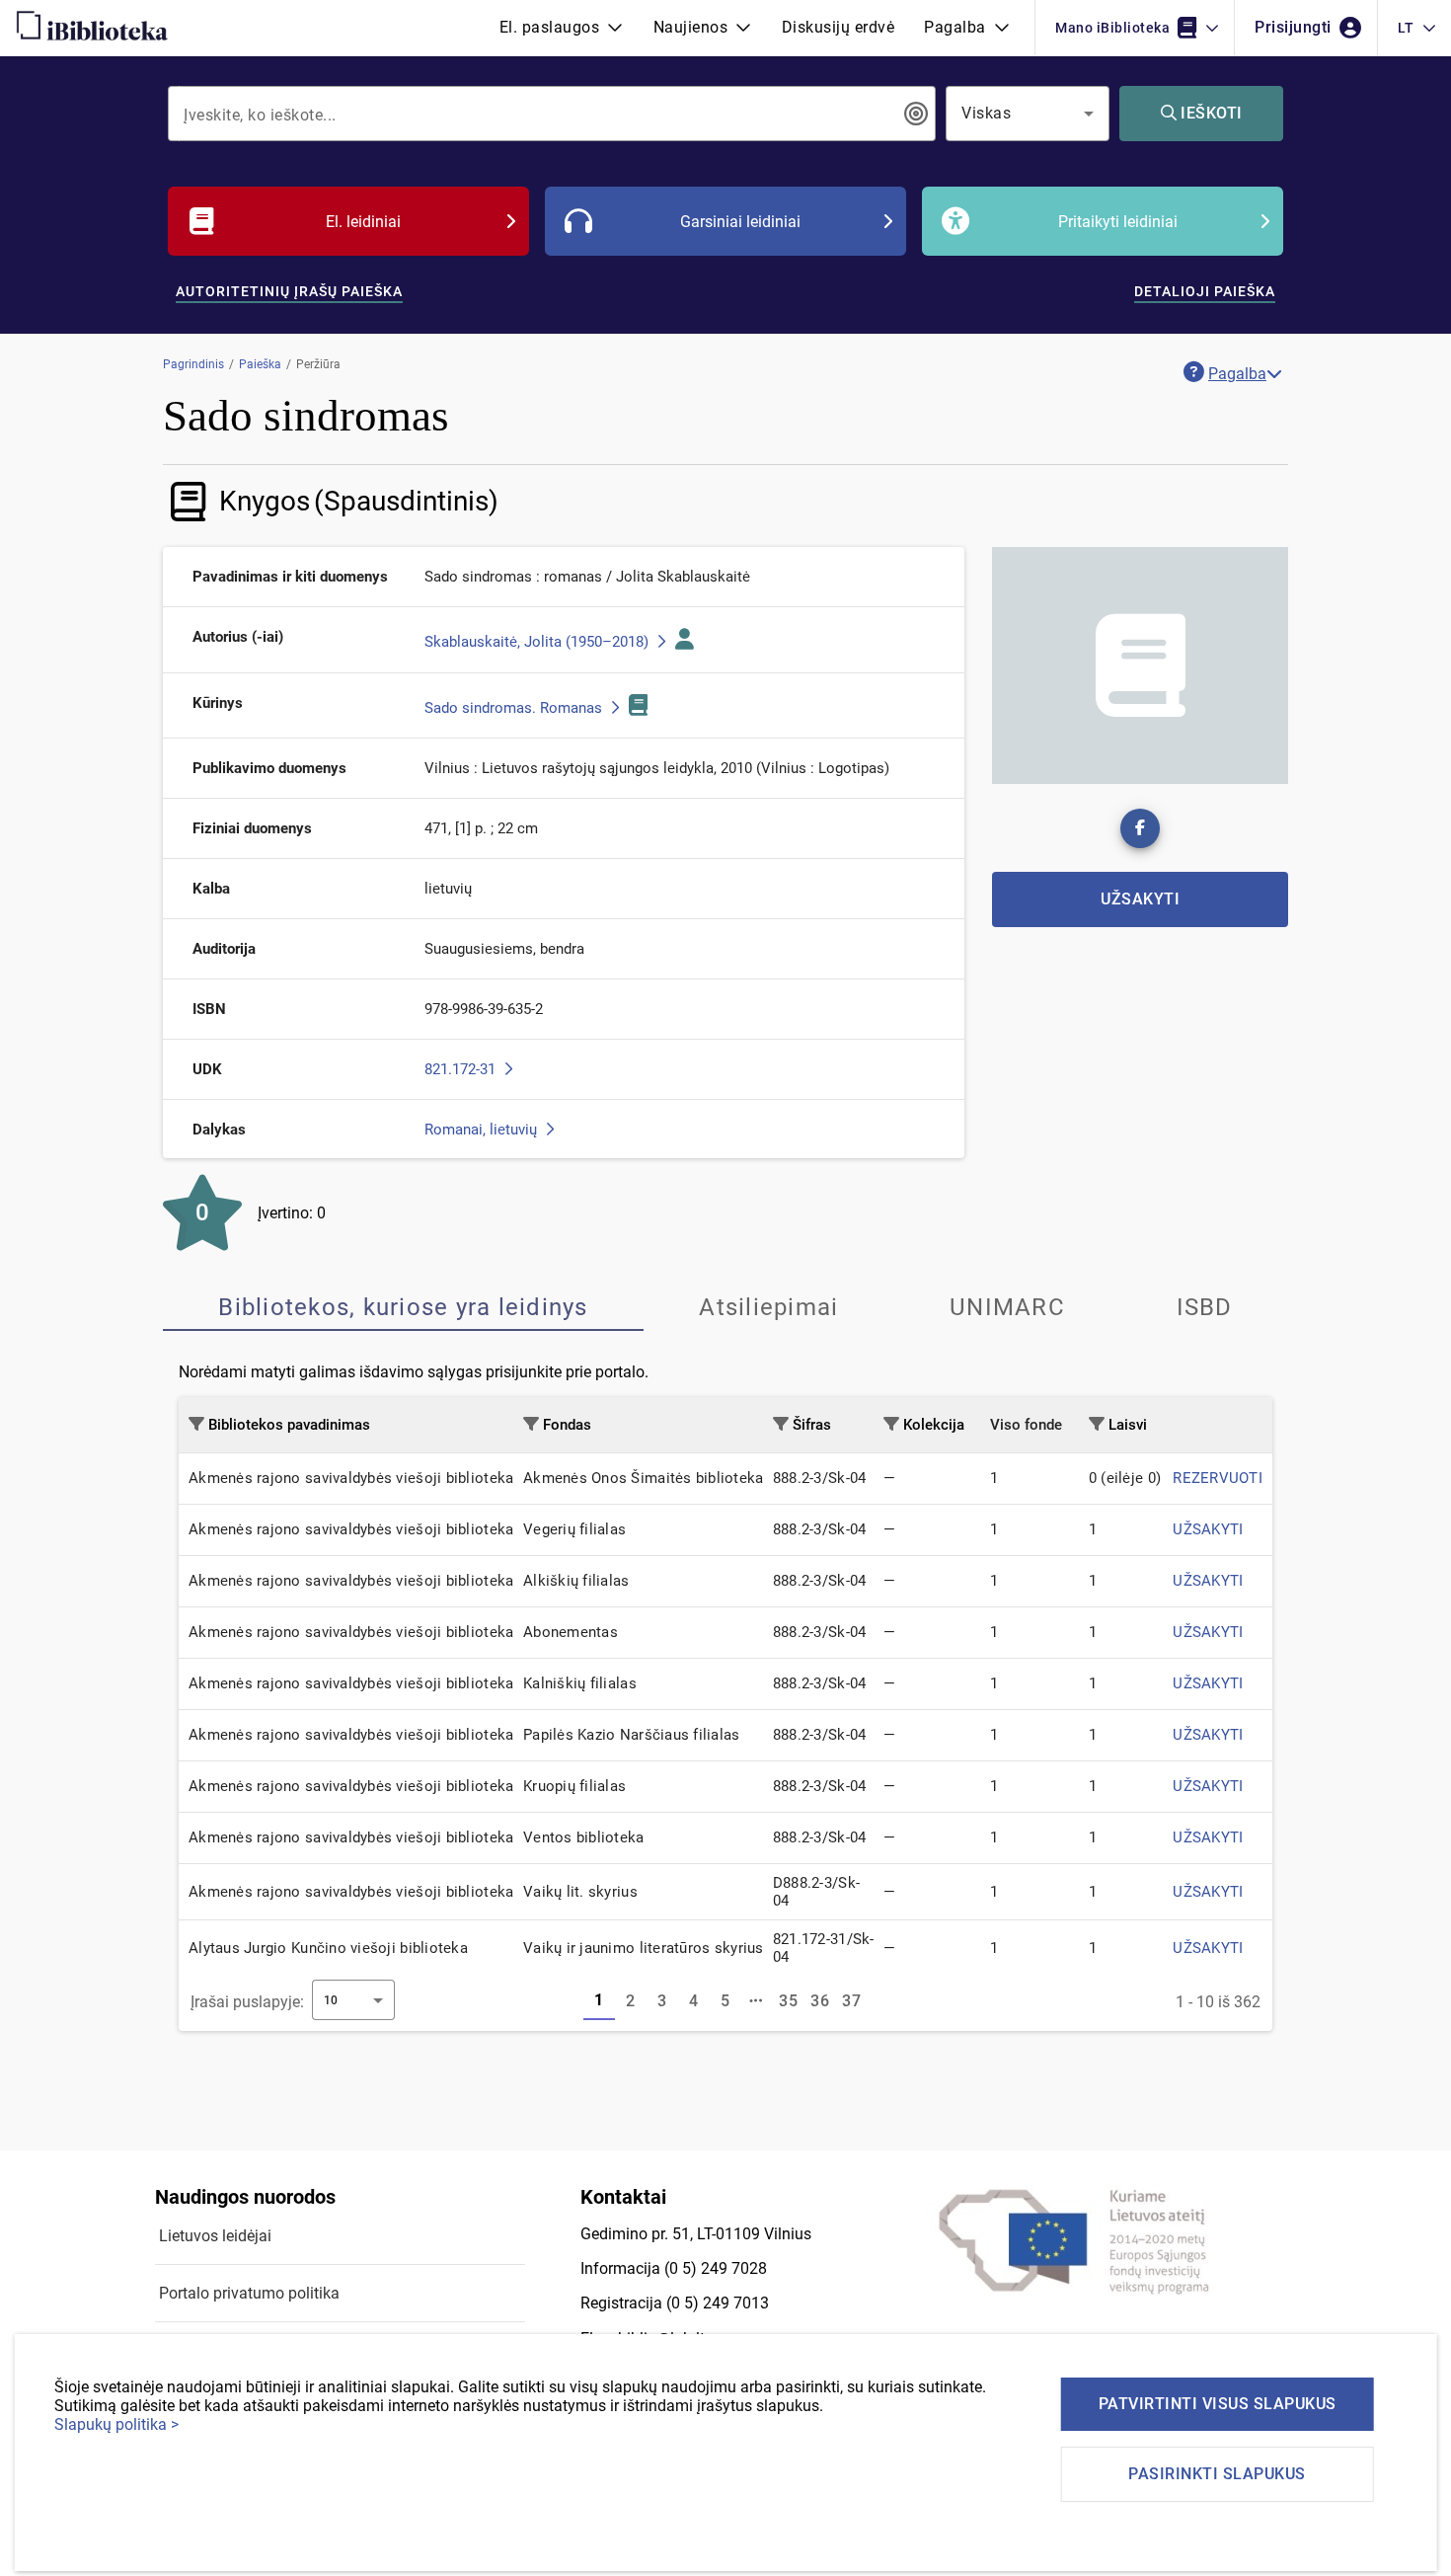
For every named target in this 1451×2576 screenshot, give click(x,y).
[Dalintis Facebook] (1140, 828)
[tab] (403, 1307)
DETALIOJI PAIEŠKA (1205, 291)
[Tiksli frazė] (916, 114)
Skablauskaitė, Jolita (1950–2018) (538, 642)
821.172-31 (462, 1069)
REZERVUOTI (1218, 1478)
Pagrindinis (193, 364)
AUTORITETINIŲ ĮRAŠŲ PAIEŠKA (289, 291)
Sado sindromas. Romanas (515, 708)
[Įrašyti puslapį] (757, 2001)
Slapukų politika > (116, 2424)
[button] (562, 28)
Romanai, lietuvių (483, 1130)
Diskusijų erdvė (839, 27)
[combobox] (538, 114)
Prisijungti (1295, 27)
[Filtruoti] (196, 1424)
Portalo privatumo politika (249, 2293)
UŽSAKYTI (1208, 1529)
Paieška (260, 364)
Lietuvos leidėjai (215, 2236)
